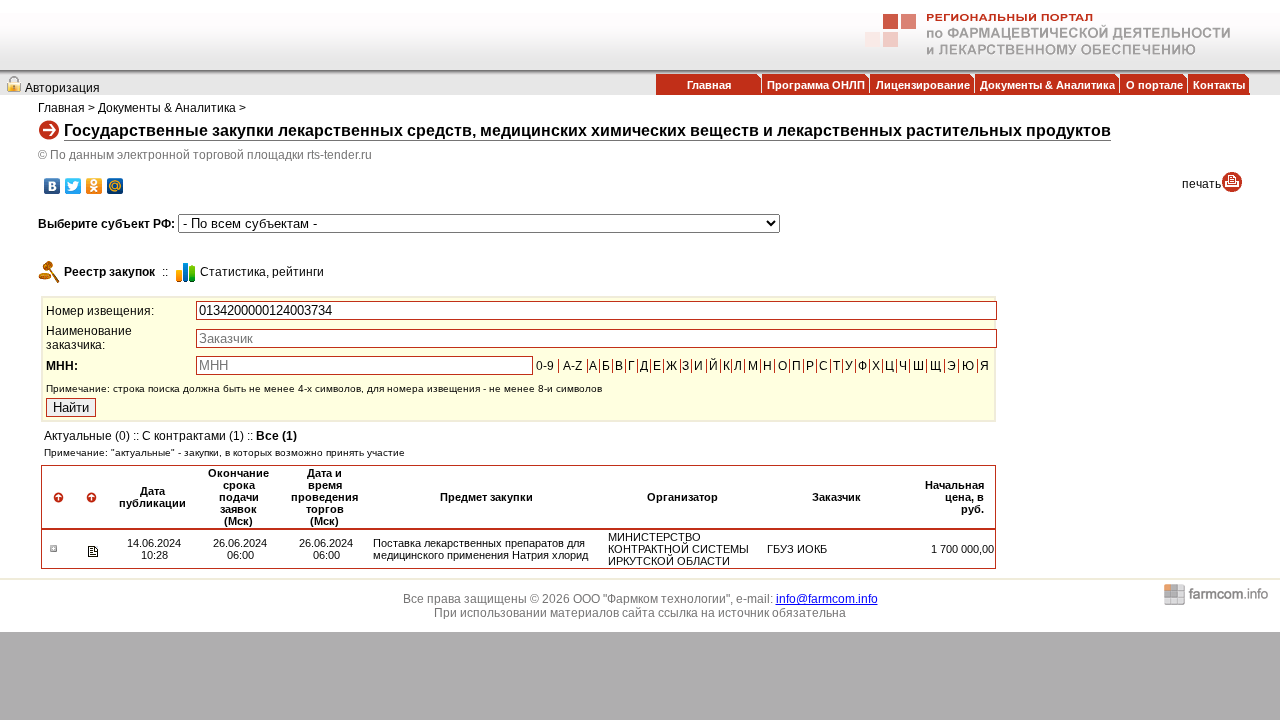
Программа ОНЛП (816, 85)
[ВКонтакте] (52, 186)
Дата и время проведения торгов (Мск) (324, 497)
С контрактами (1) (193, 436)
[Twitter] (73, 186)
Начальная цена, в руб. (954, 497)
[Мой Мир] (115, 186)
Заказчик (836, 497)
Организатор (682, 497)
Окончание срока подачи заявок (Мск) (238, 497)
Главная (709, 85)
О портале (1154, 85)
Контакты (1219, 85)
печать (1201, 184)
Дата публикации (152, 497)
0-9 (545, 366)
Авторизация (62, 88)
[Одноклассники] (94, 186)
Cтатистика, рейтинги (262, 272)
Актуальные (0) (87, 436)
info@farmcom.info (827, 599)
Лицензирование (923, 85)
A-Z (572, 366)
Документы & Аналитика (1047, 85)
